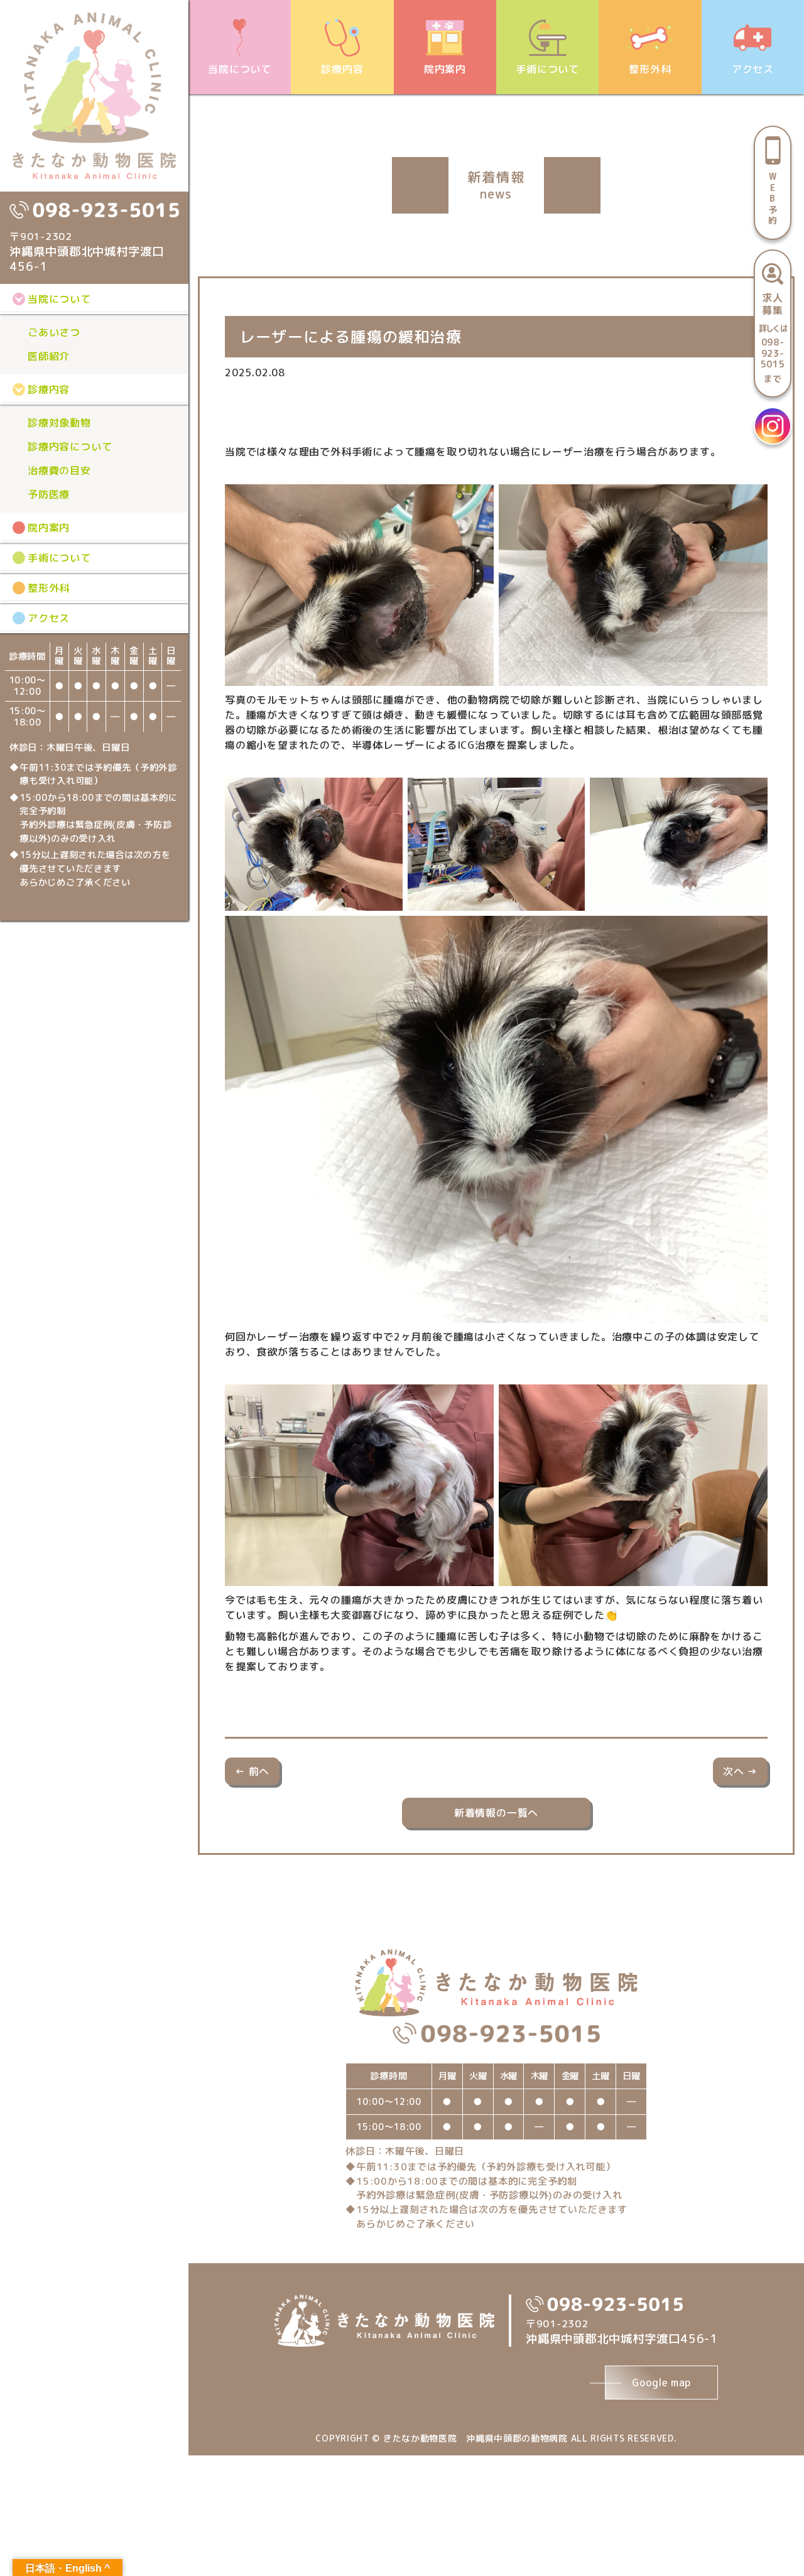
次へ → (740, 1771)
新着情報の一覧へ (496, 1813)
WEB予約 (773, 198)
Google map (661, 2383)
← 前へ (252, 1771)
